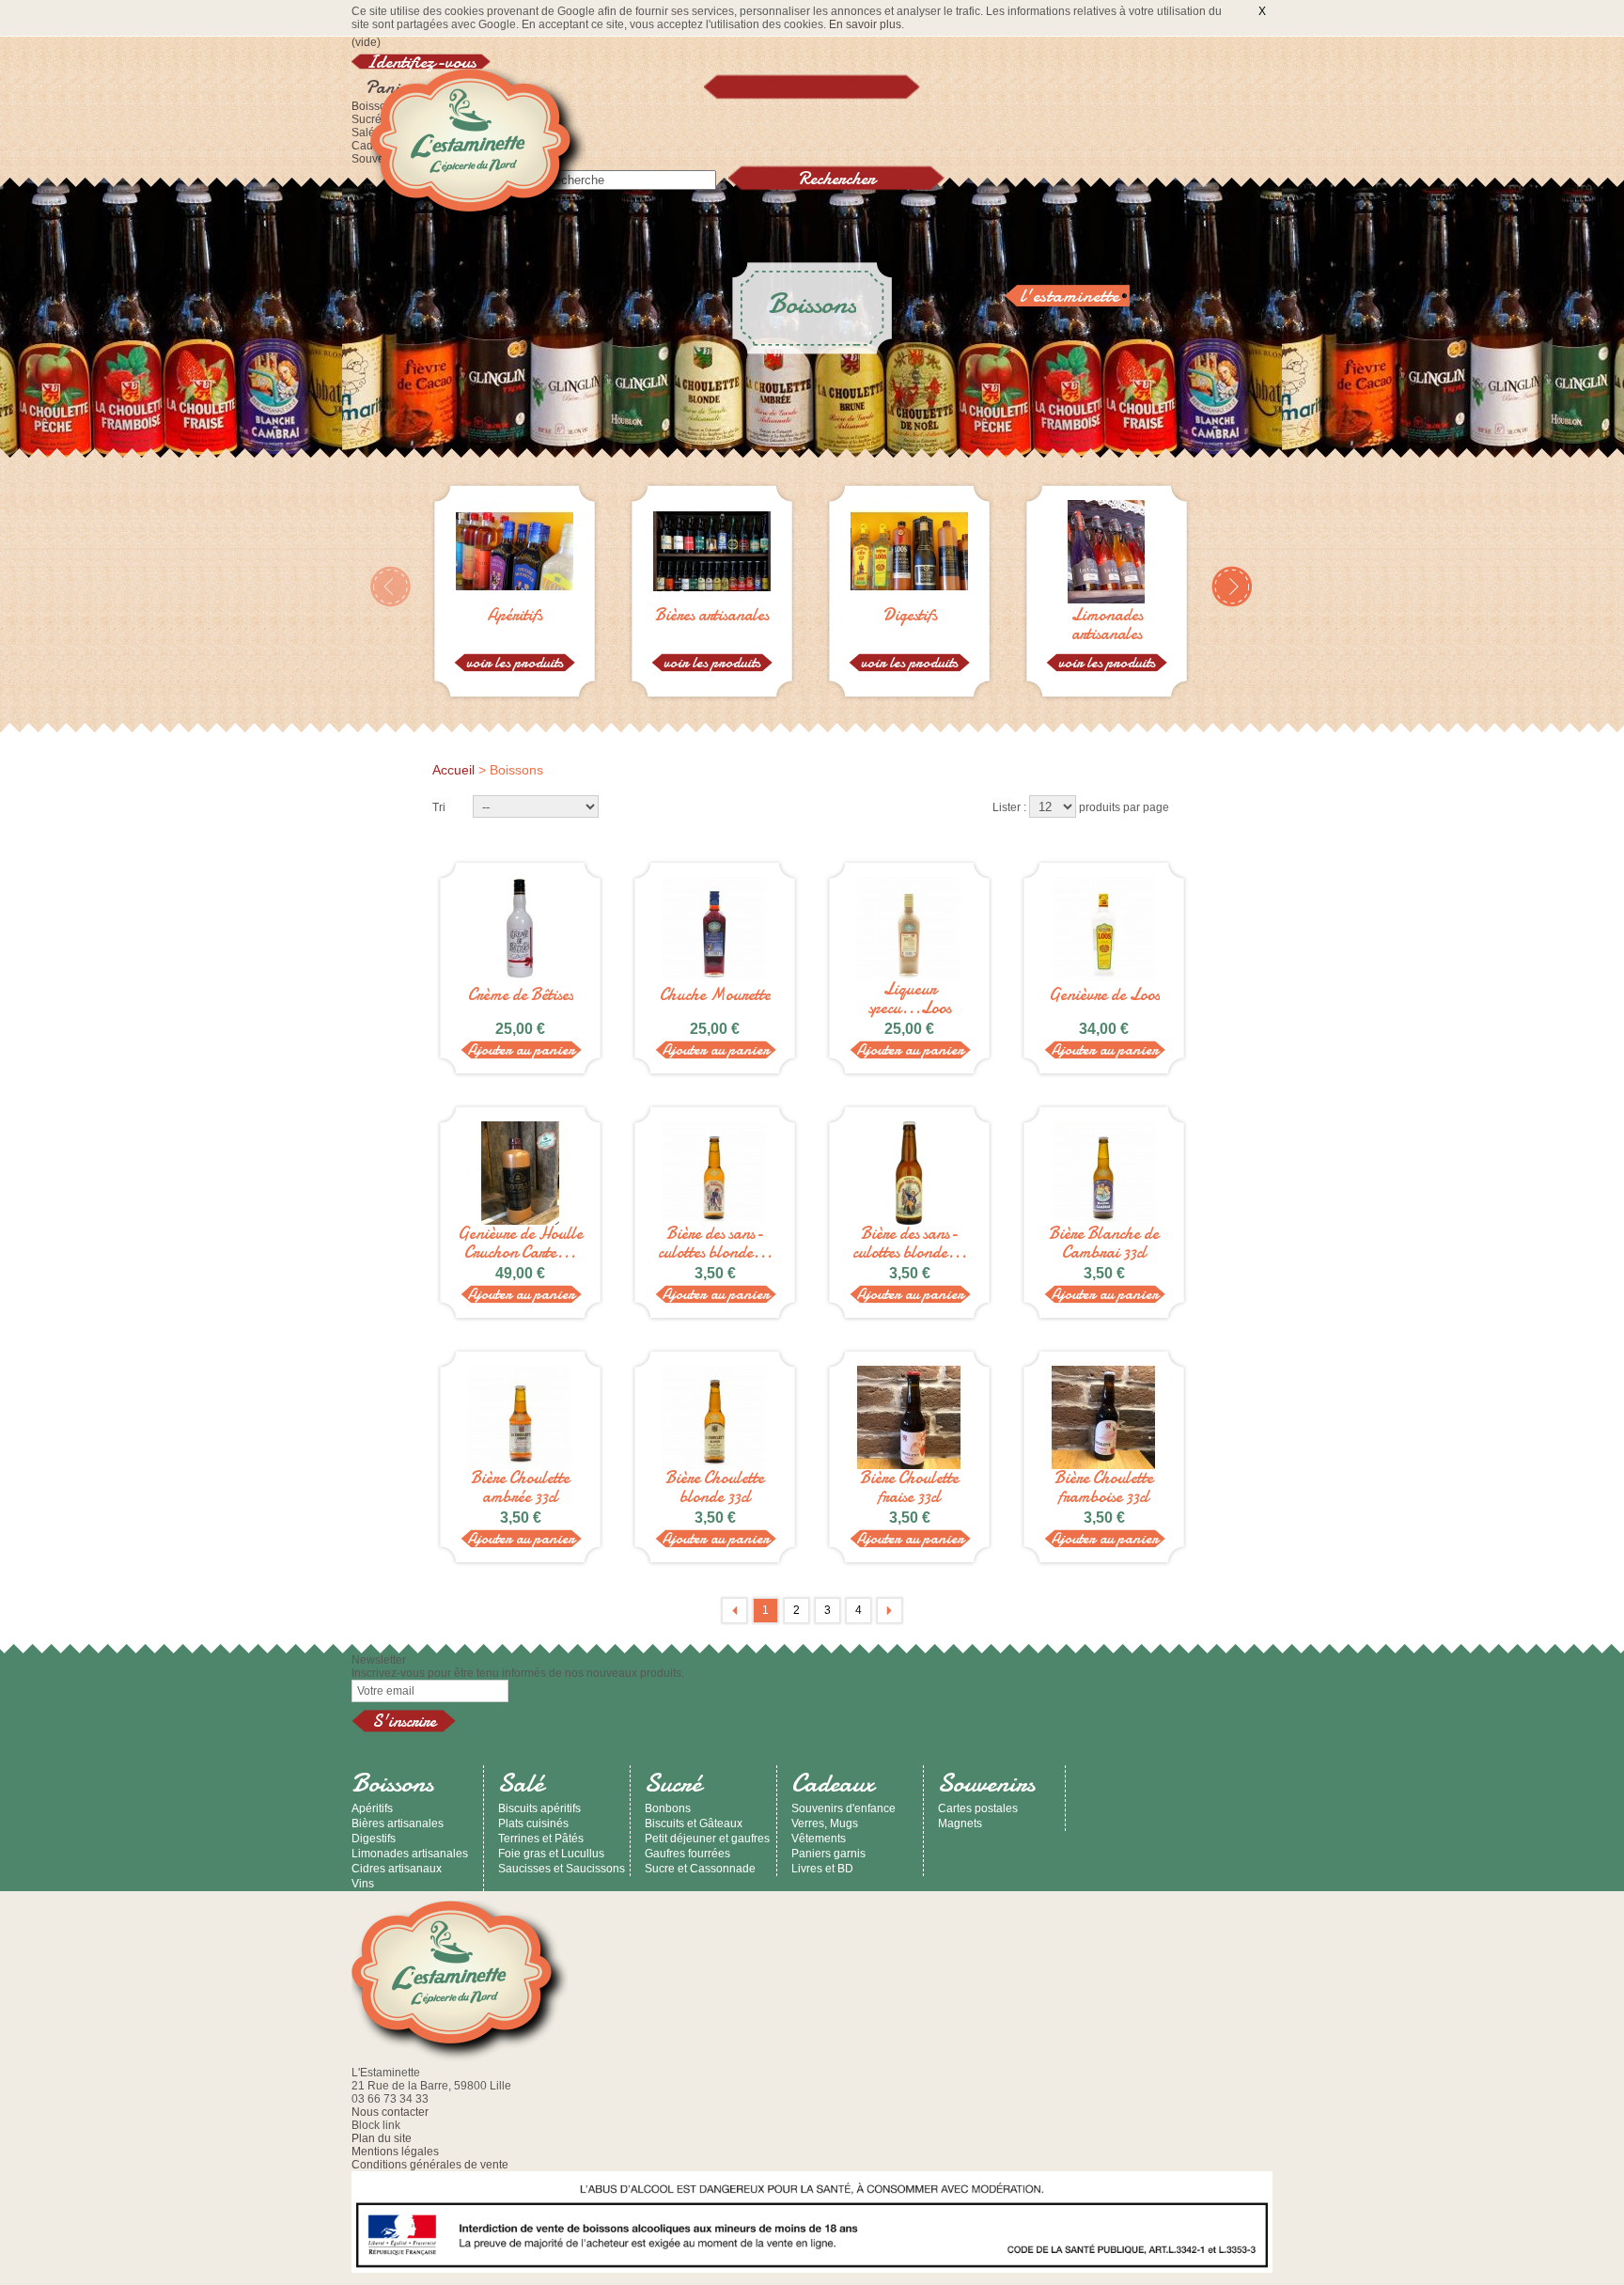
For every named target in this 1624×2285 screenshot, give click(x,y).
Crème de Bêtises (521, 995)
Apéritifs (515, 617)
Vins (363, 1884)
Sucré (367, 119)
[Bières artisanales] (712, 600)
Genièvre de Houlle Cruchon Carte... (520, 1244)
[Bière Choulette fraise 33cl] (909, 1417)
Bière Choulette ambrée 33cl (520, 1488)
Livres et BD (822, 1869)
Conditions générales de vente (430, 2165)
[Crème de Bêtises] (520, 929)
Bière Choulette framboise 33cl (1104, 1488)
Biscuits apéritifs (539, 1808)
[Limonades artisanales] (1107, 600)
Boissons (392, 1783)
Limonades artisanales (1107, 625)
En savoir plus (865, 24)
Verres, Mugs (825, 1823)
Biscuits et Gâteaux (694, 1823)
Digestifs (910, 617)
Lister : (1009, 807)
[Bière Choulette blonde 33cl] (715, 1417)
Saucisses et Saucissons (562, 1869)
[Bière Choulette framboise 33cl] (1104, 1417)
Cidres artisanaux (397, 1869)
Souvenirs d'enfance (843, 1808)
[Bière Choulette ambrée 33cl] (520, 1417)
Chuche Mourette (715, 995)
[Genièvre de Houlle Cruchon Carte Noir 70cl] (520, 1173)
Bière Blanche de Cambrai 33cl (1104, 1244)
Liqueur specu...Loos (910, 999)
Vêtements (819, 1839)
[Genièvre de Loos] (1104, 929)
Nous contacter (390, 2112)
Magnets (960, 1823)
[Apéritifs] (515, 600)
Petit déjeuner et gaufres (707, 1839)
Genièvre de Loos (1104, 995)
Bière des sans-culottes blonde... (715, 1244)
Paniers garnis (828, 1854)
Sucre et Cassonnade (700, 1869)
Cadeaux (833, 1783)
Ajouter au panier (521, 1050)
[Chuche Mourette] (715, 929)
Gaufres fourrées (687, 1854)
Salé (363, 133)
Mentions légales (395, 2152)
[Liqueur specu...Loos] (909, 929)
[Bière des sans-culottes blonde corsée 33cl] (715, 1173)
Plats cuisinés (533, 1823)
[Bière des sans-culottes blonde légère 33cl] (909, 1173)
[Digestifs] (909, 600)
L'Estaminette (1070, 296)
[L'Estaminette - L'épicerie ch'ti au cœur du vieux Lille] (478, 151)
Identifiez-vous (421, 62)
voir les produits (515, 663)
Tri (439, 807)
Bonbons (668, 1808)
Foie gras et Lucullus (551, 1854)
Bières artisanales (712, 617)
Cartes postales (978, 1808)
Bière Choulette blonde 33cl (715, 1488)
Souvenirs (986, 1783)
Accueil (453, 770)
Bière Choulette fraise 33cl (909, 1488)
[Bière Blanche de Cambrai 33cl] (1104, 1173)
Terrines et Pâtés (541, 1839)
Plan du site (382, 2138)
